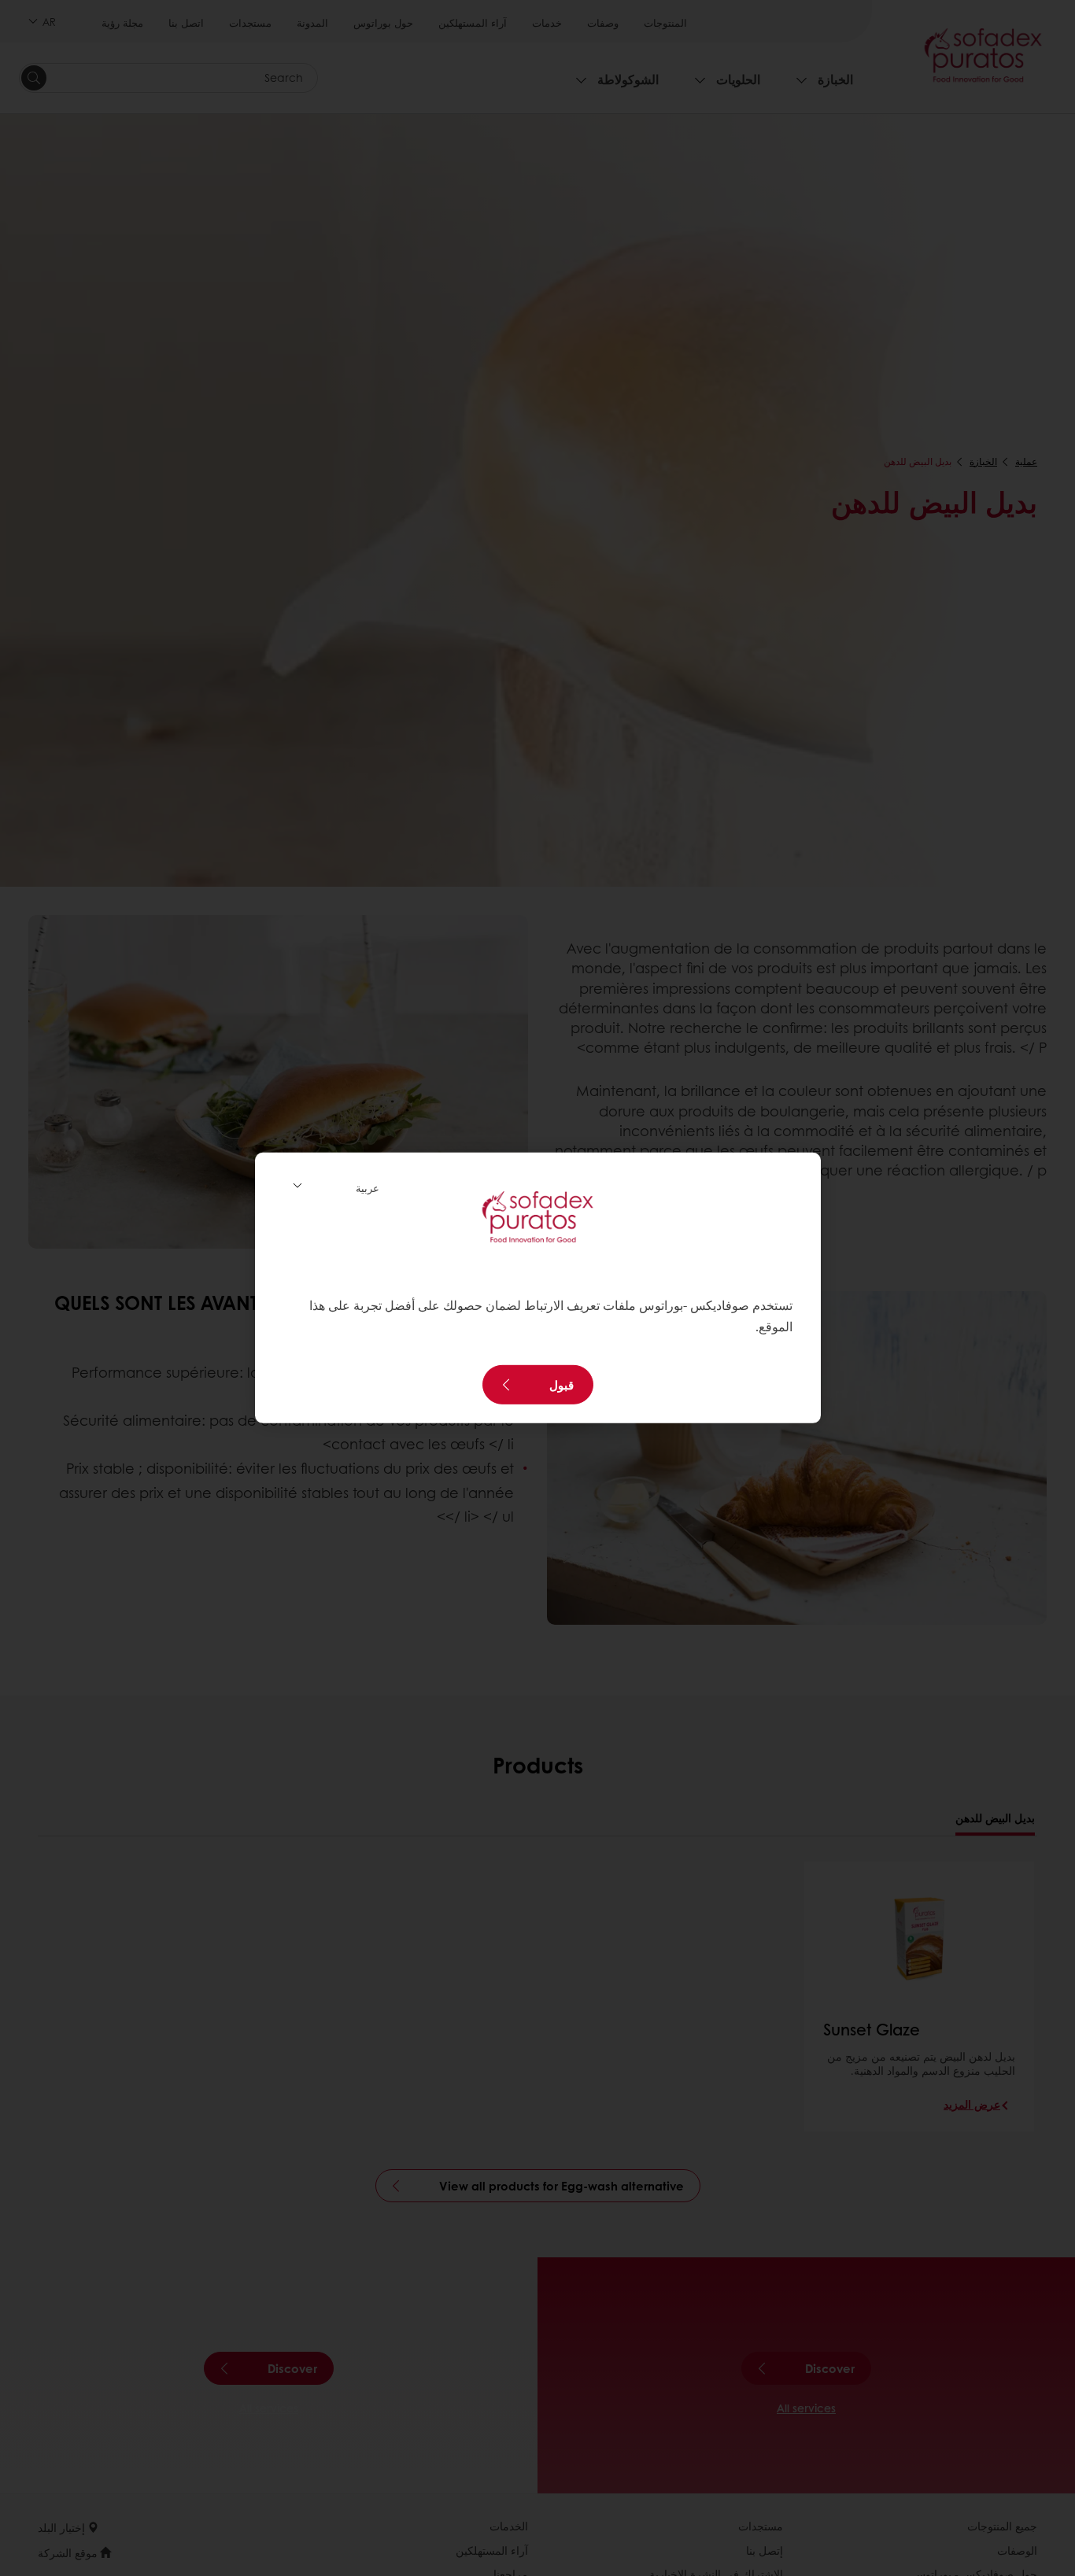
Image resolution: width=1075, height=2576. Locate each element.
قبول (562, 1385)
